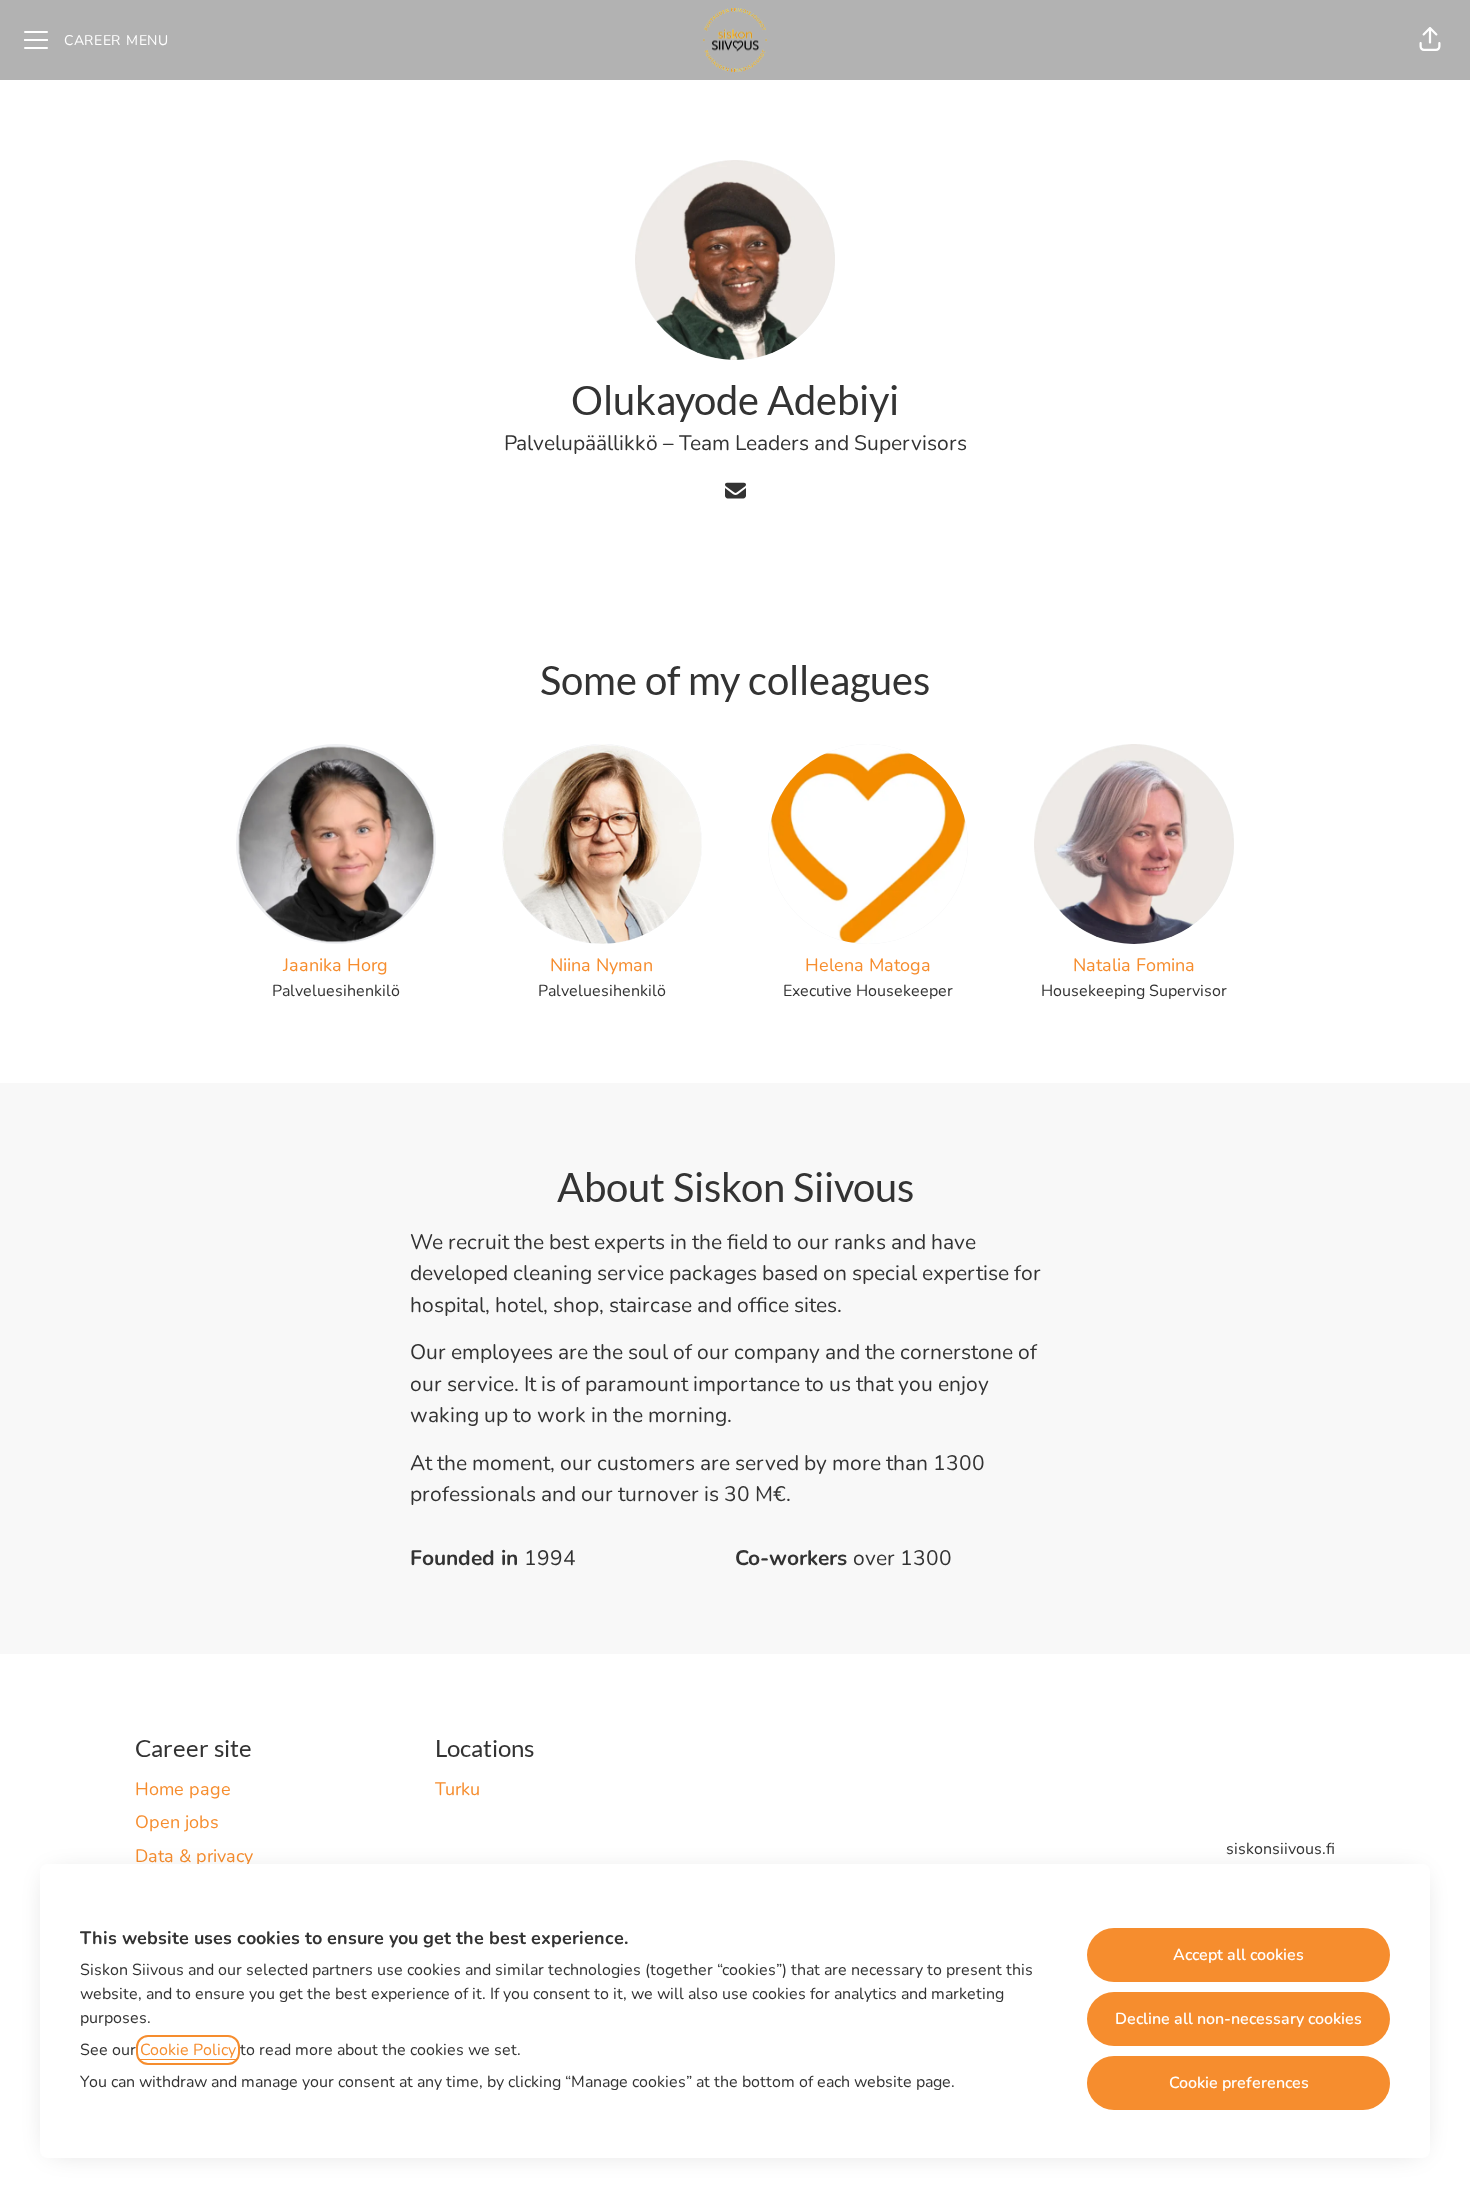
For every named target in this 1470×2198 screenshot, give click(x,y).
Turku (457, 1789)
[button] (1430, 40)
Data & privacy (194, 1856)
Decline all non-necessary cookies (1238, 2019)
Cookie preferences (1239, 2083)
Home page (183, 1789)
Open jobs (177, 1822)
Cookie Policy (188, 2050)
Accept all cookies (1238, 1955)
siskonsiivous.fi (1280, 1849)
